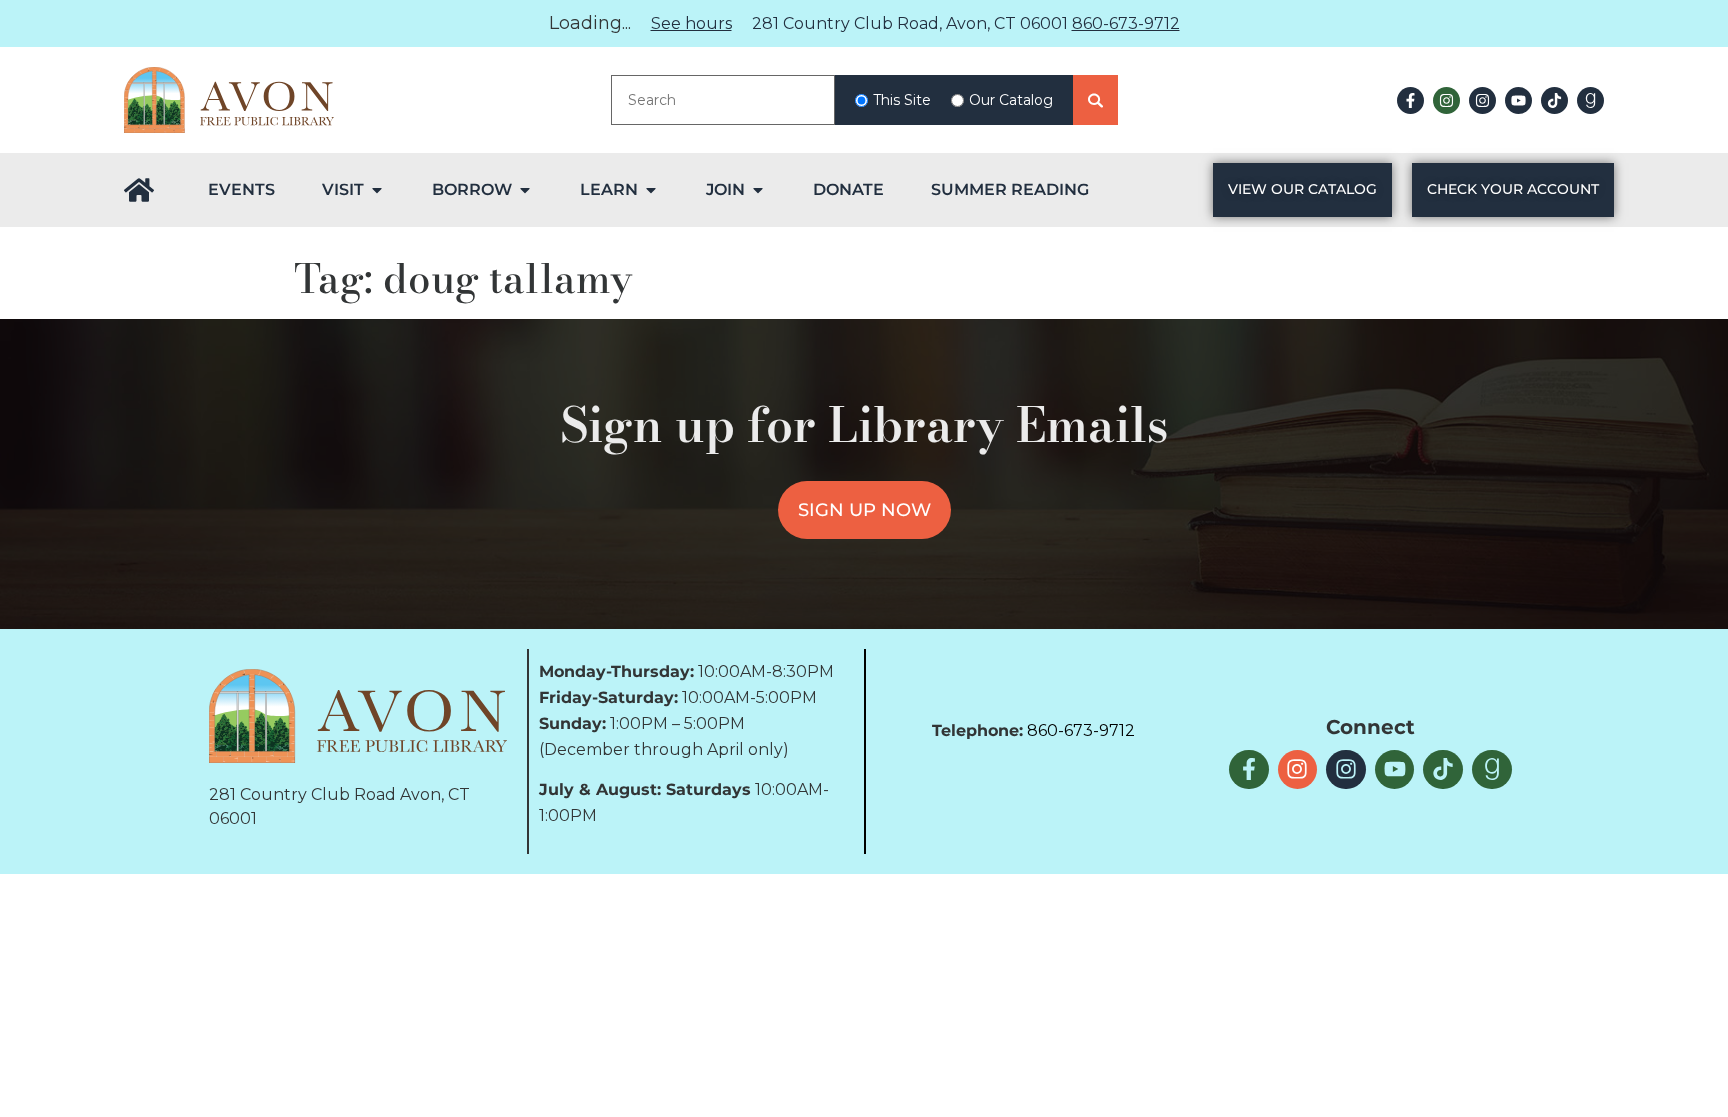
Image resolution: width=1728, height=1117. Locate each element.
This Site (902, 100)
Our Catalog (1011, 100)
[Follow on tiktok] (1554, 100)
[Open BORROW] (525, 190)
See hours (691, 23)
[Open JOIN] (758, 190)
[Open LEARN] (651, 190)
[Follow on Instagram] (1446, 100)
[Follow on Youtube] (1518, 100)
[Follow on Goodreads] (1590, 100)
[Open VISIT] (377, 190)
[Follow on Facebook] (1410, 100)
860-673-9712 (1126, 23)
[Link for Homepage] (139, 190)
